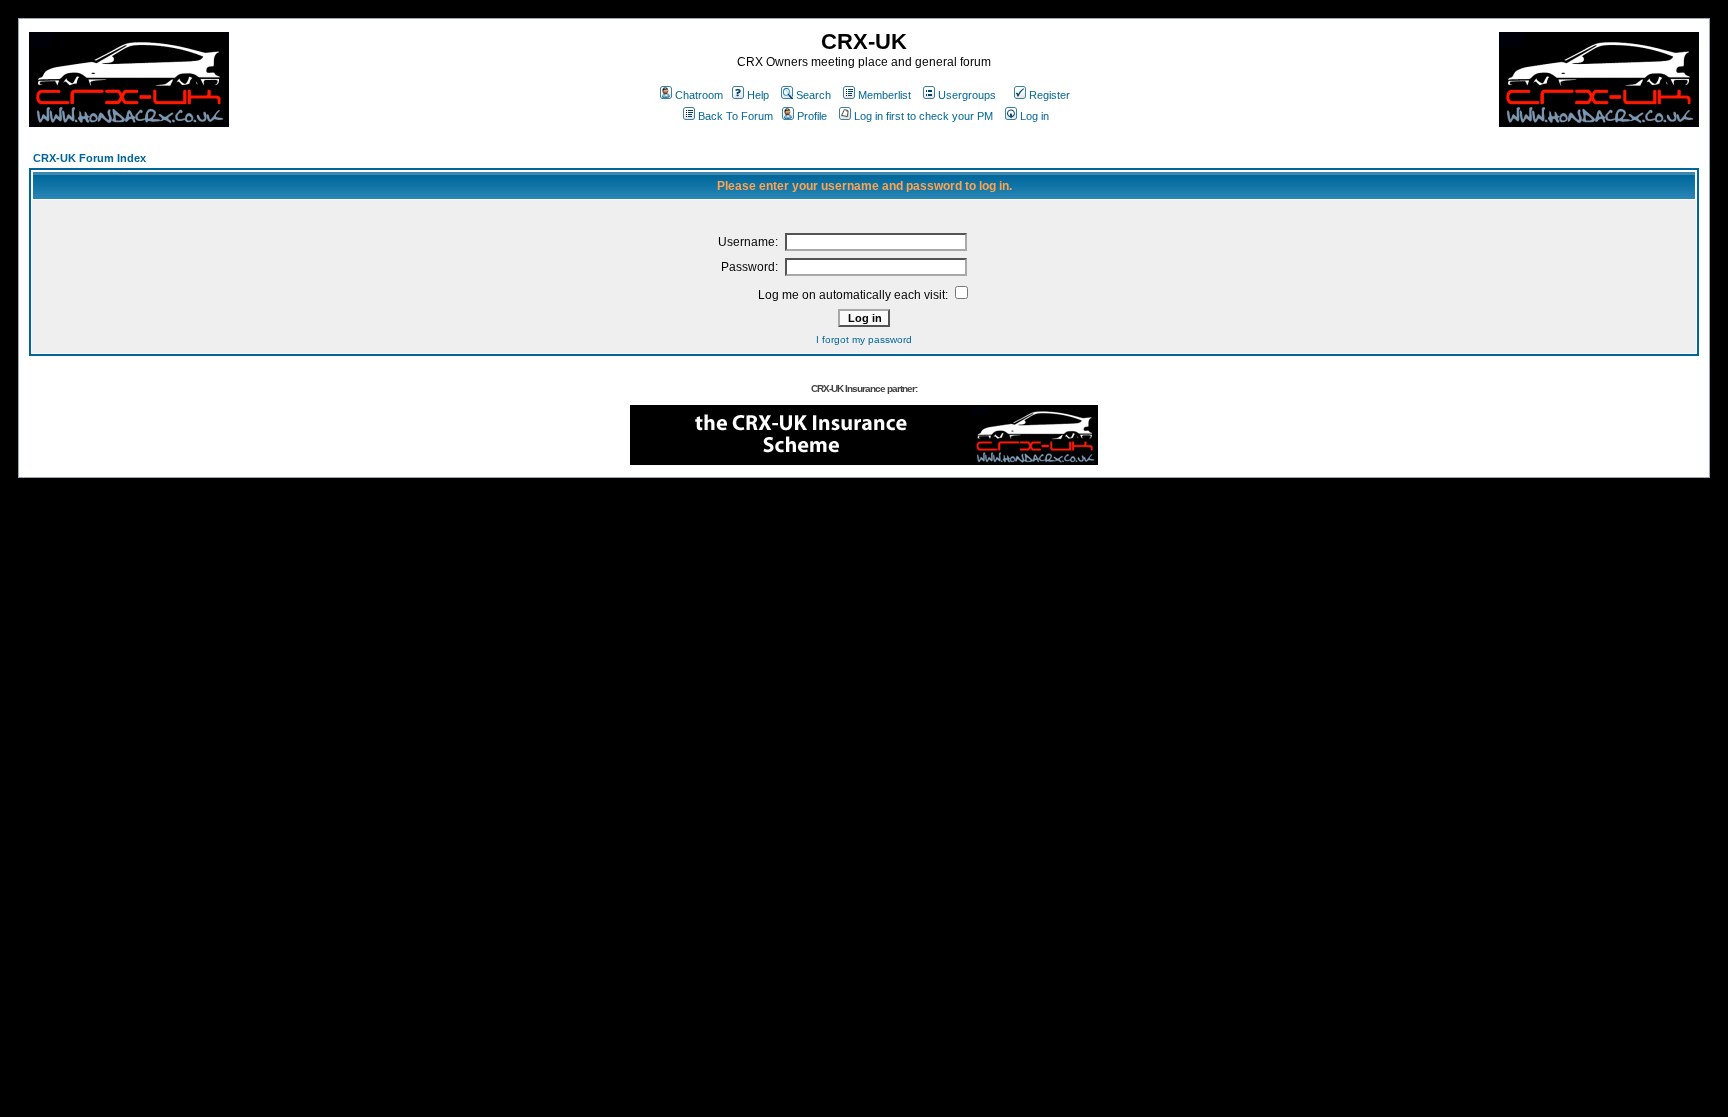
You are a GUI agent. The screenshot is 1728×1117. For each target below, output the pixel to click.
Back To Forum (735, 116)
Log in (1034, 116)
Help (758, 95)
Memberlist (884, 95)
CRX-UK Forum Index (89, 158)
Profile (812, 116)
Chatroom (699, 95)
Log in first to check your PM (923, 116)
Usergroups (967, 95)
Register (1049, 95)
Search (813, 95)
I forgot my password (864, 339)
